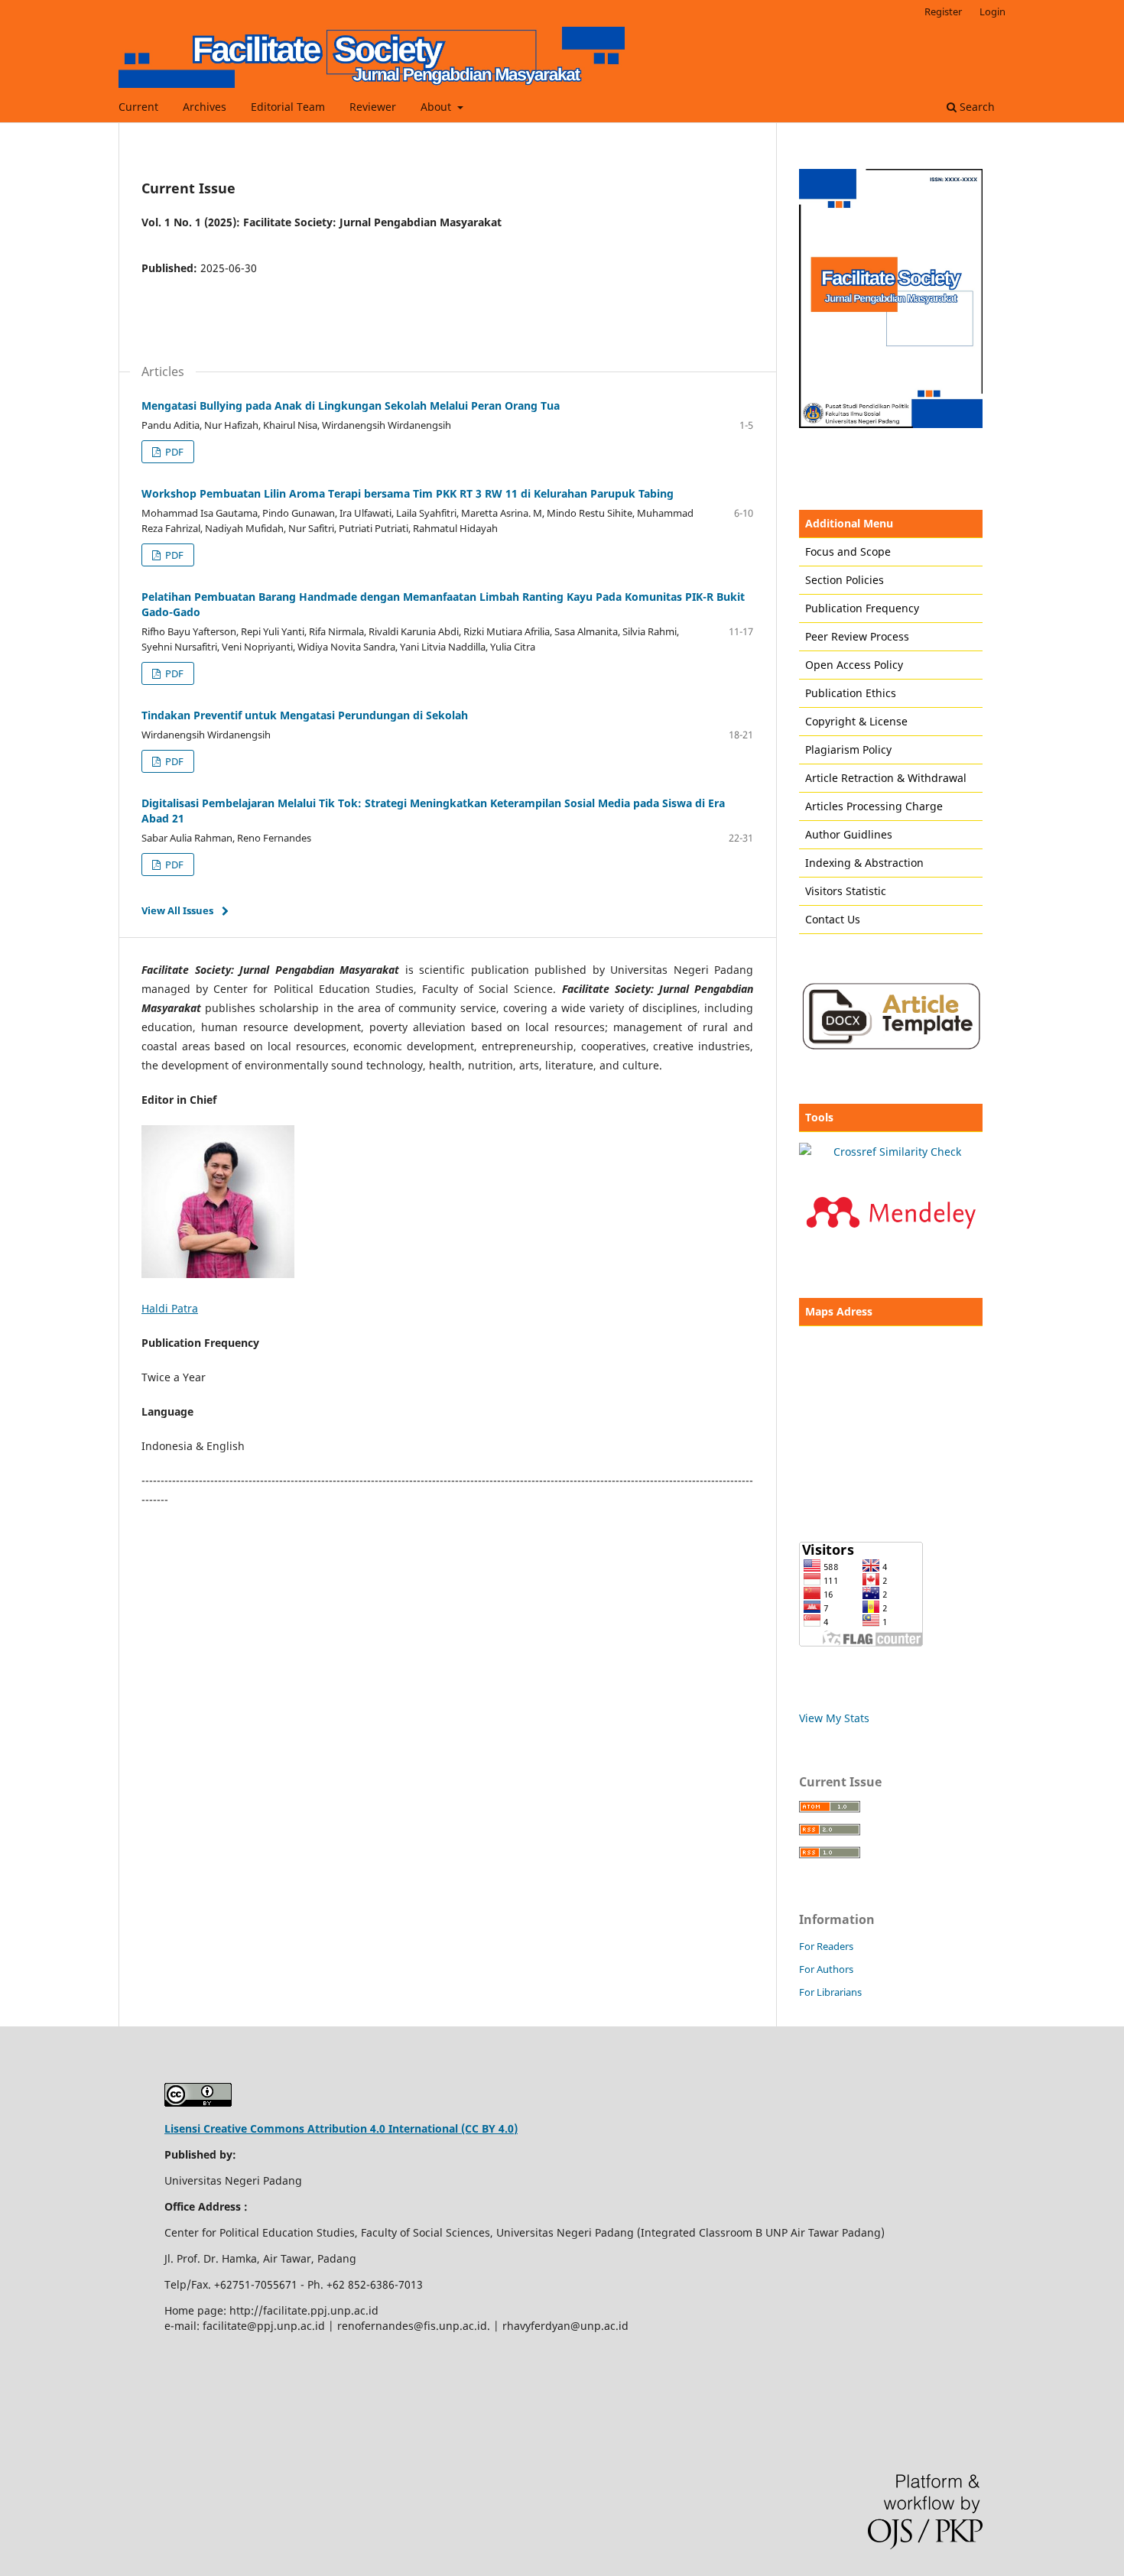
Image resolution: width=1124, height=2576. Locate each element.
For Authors (826, 1969)
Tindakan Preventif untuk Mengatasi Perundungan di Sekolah (305, 715)
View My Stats (834, 1718)
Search (976, 107)
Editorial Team (288, 107)
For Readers (826, 1946)
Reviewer (373, 107)
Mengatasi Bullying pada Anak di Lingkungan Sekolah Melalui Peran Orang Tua (351, 406)
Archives (205, 107)
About (437, 107)
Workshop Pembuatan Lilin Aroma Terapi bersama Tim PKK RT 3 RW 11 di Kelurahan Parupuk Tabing (408, 493)
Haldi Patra (170, 1308)
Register (943, 11)
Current (138, 107)
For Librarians (830, 1992)
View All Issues (177, 910)
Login (992, 11)
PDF (173, 452)
